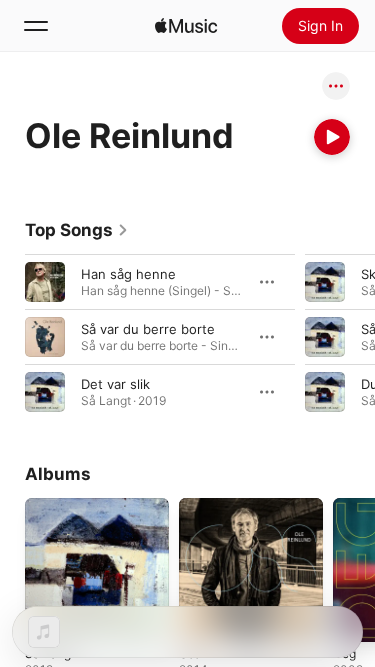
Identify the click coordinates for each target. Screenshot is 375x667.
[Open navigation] (36, 26)
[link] (77, 230)
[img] (186, 26)
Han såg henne (128, 274)
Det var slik (115, 384)
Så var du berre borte (148, 329)
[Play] (332, 137)
